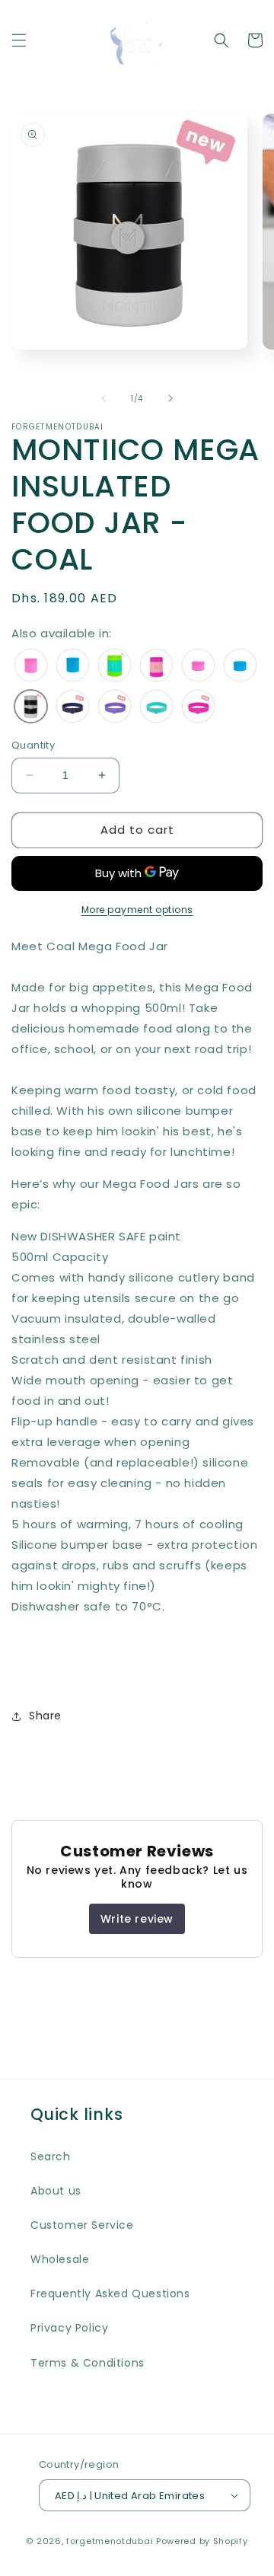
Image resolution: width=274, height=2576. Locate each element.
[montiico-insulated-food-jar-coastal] (73, 666)
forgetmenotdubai (110, 2541)
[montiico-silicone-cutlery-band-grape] (115, 707)
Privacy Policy (69, 2328)
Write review (137, 1919)
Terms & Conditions (88, 2363)
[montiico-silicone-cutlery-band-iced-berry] (156, 707)
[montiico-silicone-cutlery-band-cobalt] (73, 707)
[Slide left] (104, 398)
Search (51, 2156)
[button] (19, 40)
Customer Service (82, 2225)
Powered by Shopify (202, 2541)
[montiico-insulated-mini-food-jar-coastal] (240, 666)
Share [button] (45, 1716)
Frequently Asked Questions (110, 2294)
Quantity (33, 745)
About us (56, 2191)
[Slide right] (170, 398)
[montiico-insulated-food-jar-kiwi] (115, 666)
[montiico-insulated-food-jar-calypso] (31, 666)
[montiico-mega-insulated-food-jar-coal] (31, 707)
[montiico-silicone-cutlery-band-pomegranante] (198, 707)
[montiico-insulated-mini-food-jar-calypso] (198, 666)
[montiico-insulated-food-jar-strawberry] (156, 666)
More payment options (137, 910)
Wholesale (60, 2259)
